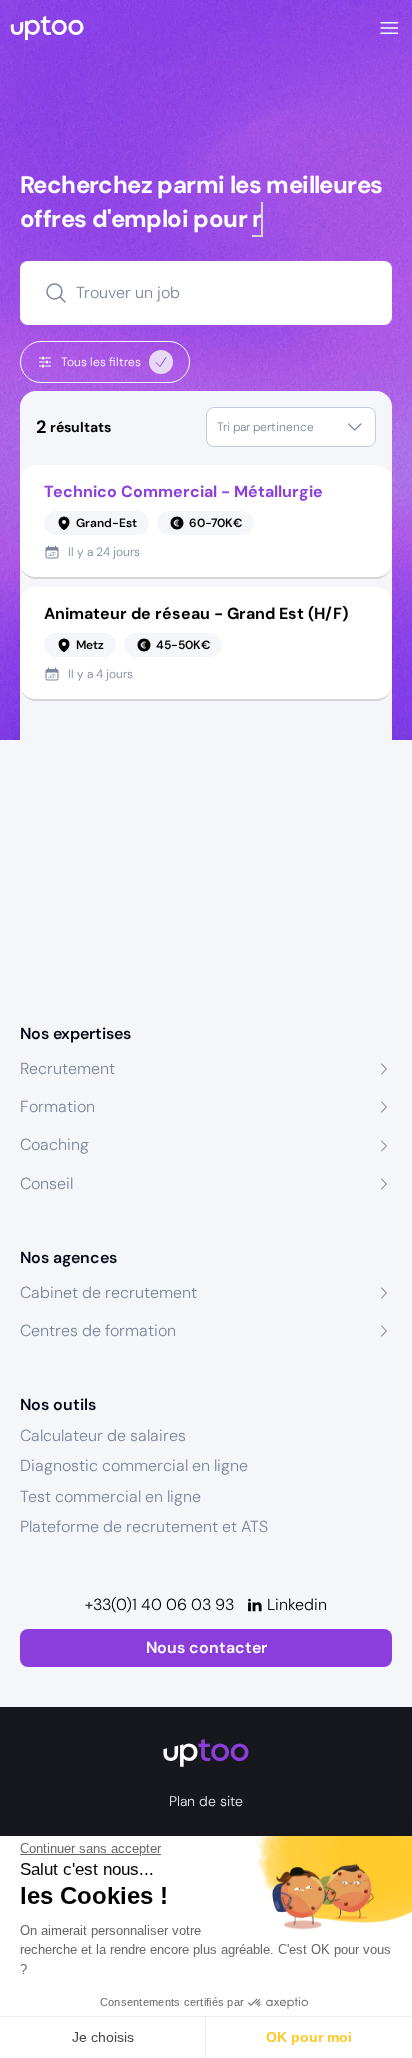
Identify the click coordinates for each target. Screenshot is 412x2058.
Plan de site (206, 1801)
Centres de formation (98, 1330)
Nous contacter (206, 1647)
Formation (57, 1106)
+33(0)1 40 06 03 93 (159, 1604)
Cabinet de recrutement (108, 1292)
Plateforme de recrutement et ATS (144, 1526)
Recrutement (67, 1068)
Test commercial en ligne (110, 1496)
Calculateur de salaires (103, 1435)
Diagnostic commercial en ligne (134, 1465)
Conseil (46, 1183)
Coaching (54, 1144)
